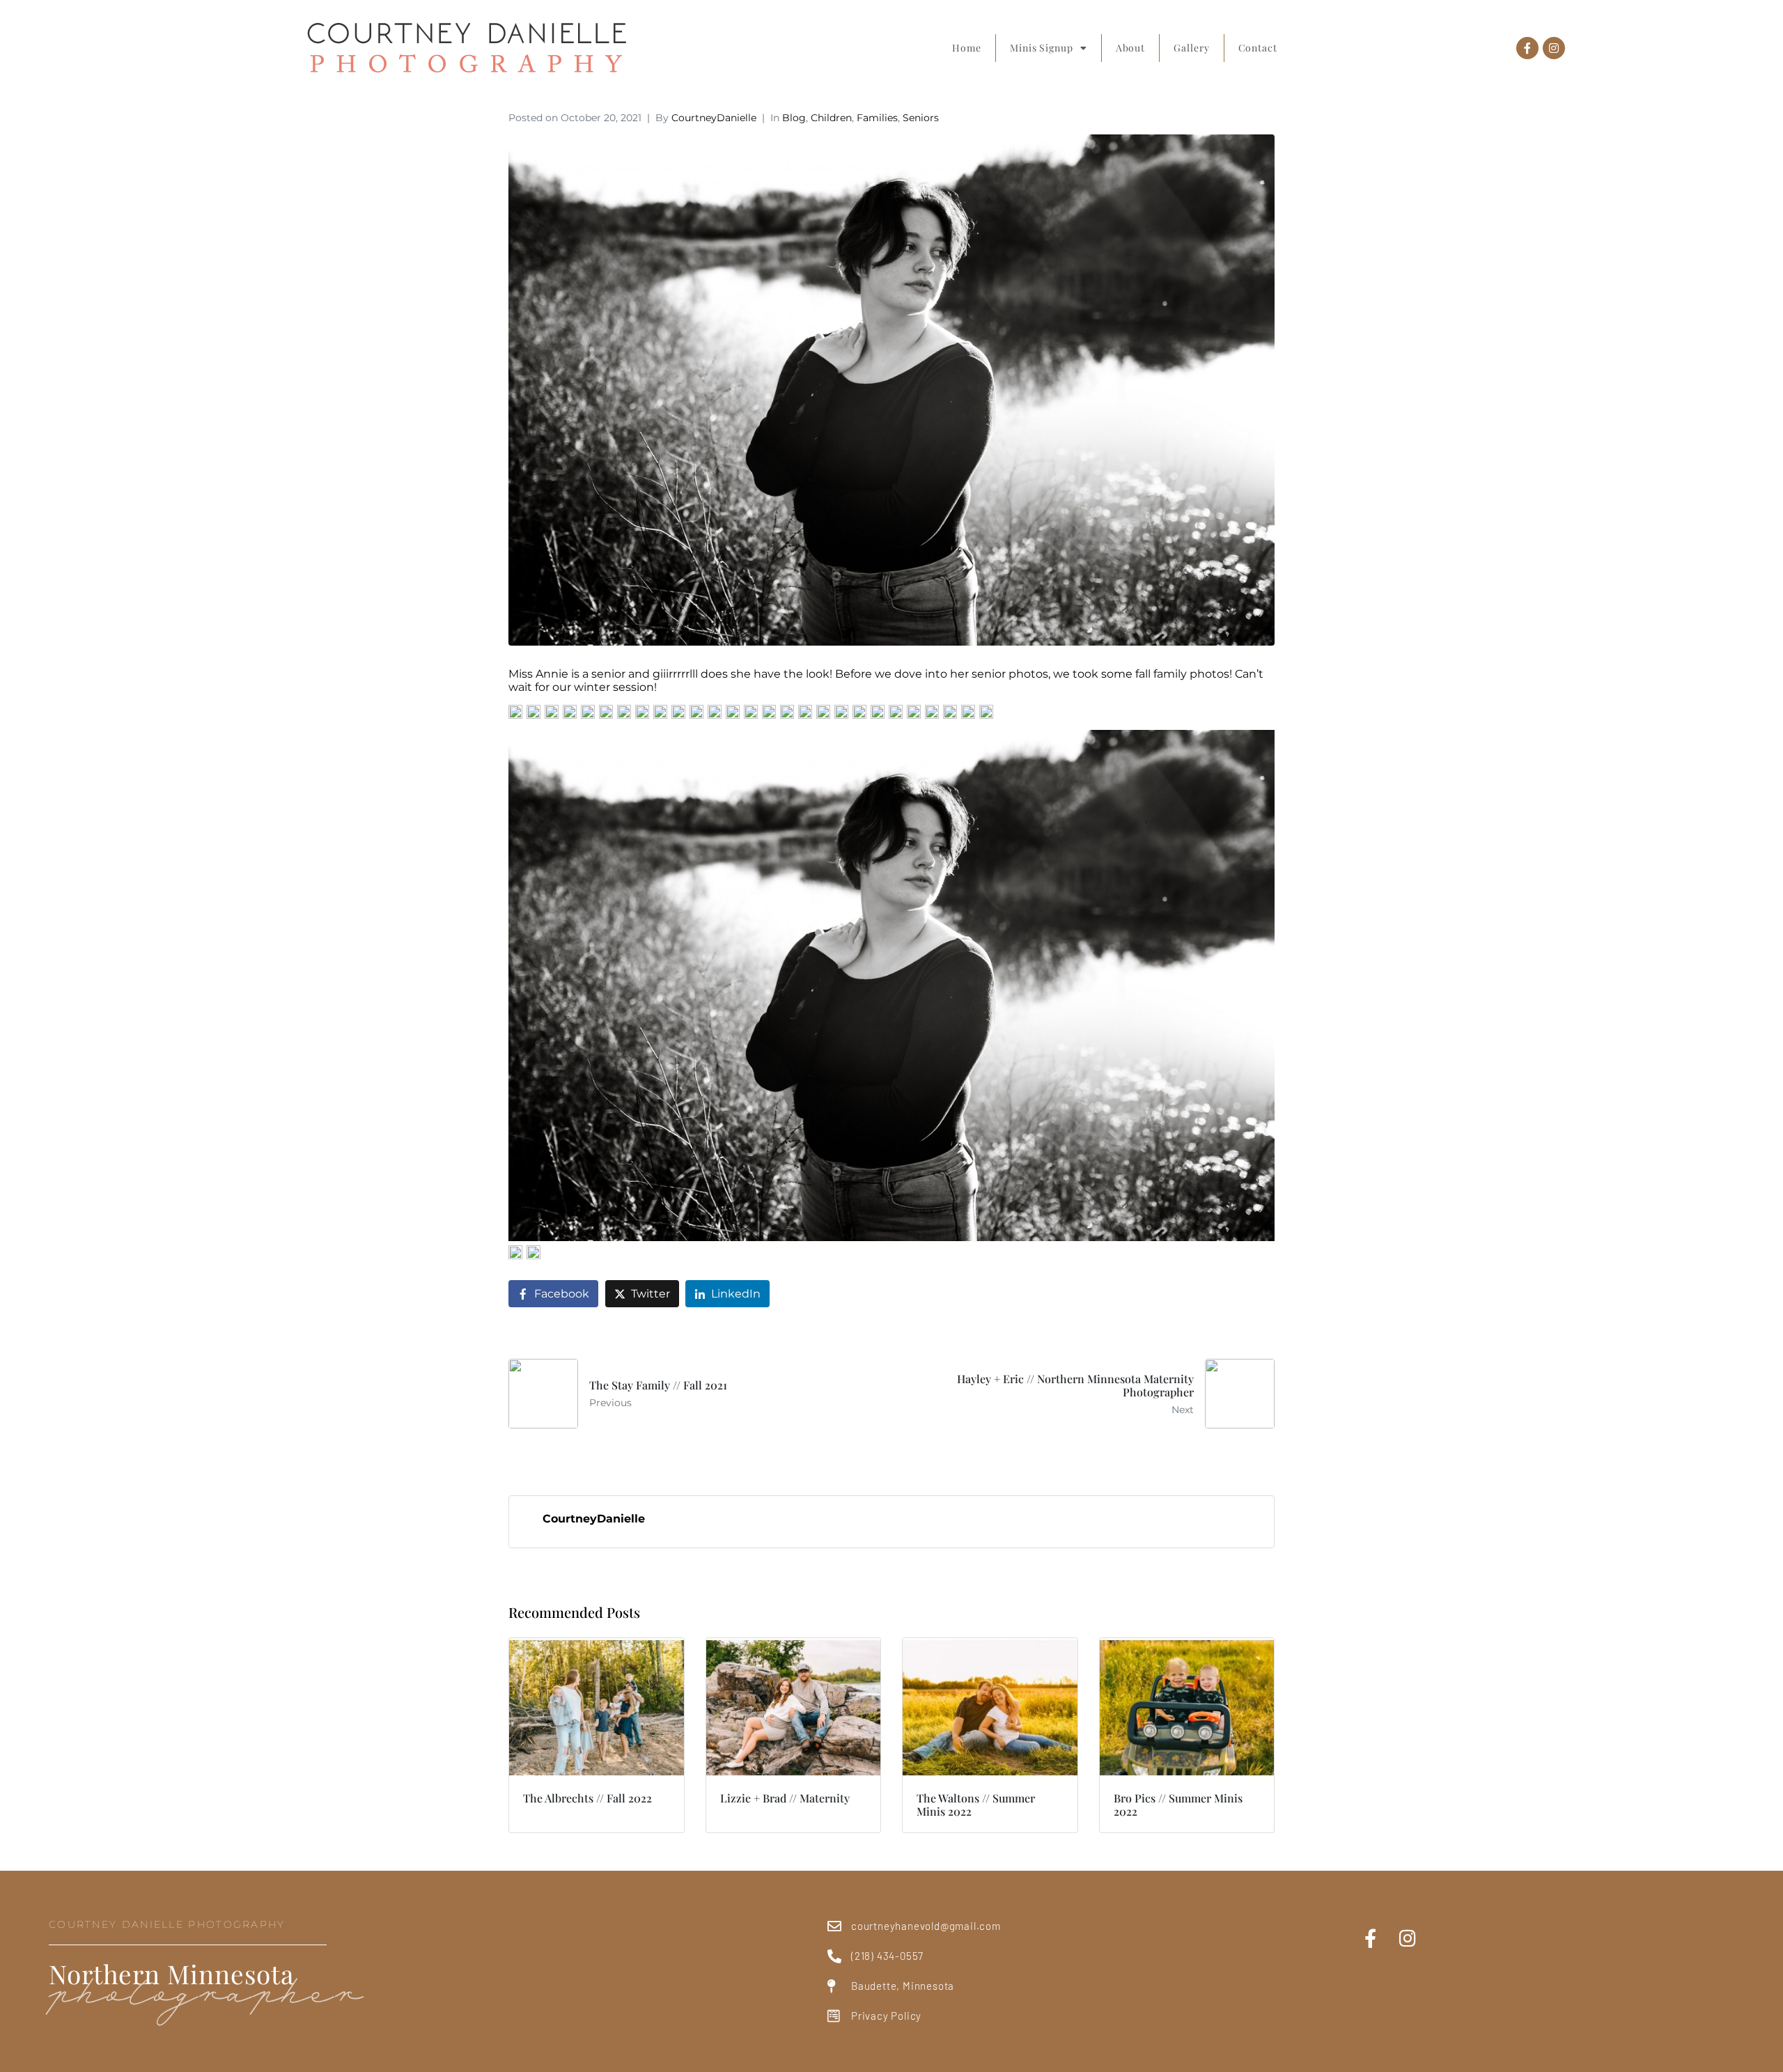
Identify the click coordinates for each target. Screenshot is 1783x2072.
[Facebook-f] (1527, 48)
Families (877, 118)
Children (831, 118)
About (1131, 48)
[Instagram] (1554, 48)
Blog (794, 118)
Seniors (921, 118)
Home (967, 48)
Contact (1258, 48)
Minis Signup (1042, 48)
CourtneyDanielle (714, 118)
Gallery (1191, 48)
